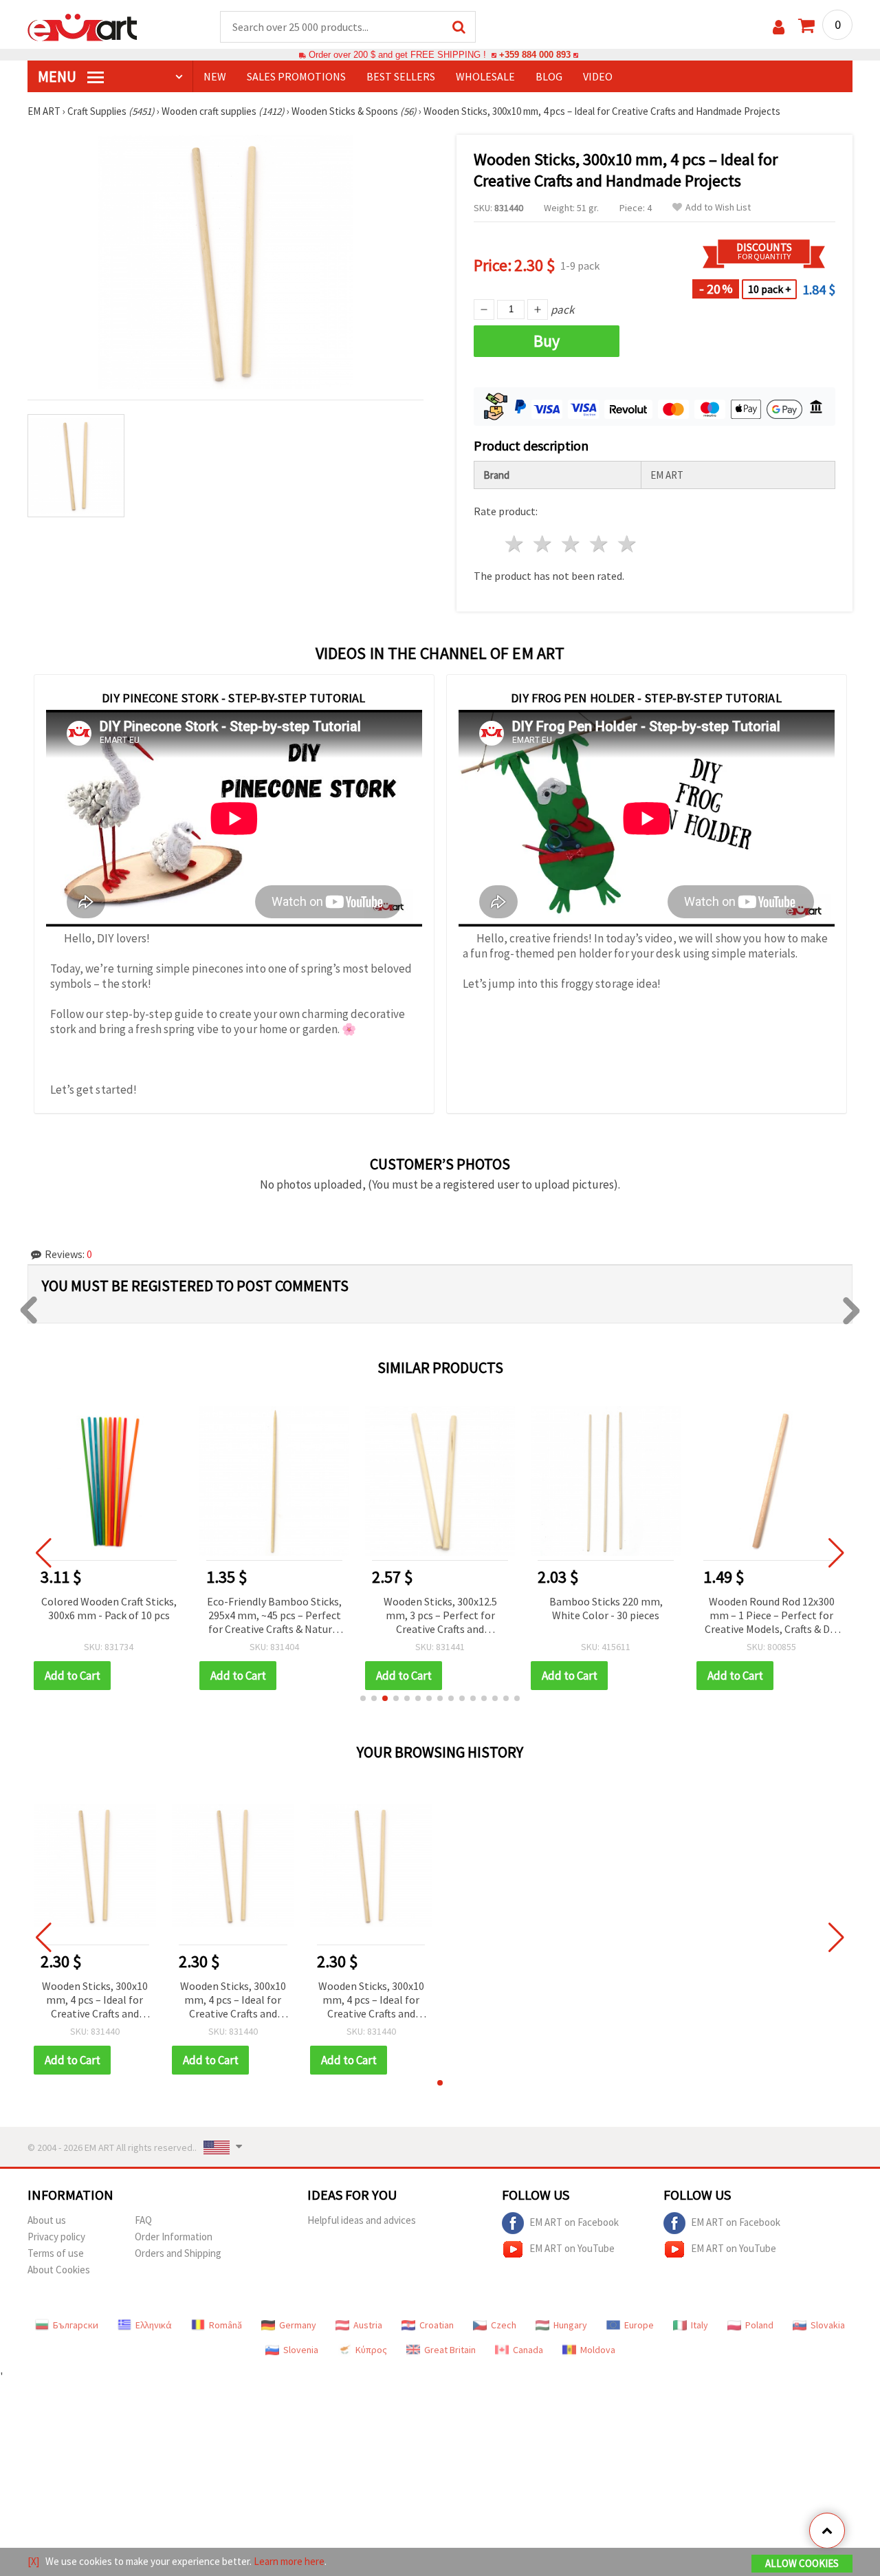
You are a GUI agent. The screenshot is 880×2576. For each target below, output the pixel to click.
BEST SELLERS (401, 76)
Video (598, 76)
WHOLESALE (485, 76)
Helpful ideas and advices (362, 2220)
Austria (368, 2325)
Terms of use (56, 2253)
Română (225, 2325)
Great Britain (450, 2350)
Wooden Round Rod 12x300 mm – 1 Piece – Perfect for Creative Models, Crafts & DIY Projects (771, 1616)
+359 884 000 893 (535, 55)
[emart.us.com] (82, 26)
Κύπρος (371, 2350)
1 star (515, 544)
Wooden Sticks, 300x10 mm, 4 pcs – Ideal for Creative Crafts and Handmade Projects (95, 2001)
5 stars (627, 544)
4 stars (599, 544)
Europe (639, 2325)
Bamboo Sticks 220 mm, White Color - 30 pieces (606, 1608)
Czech (504, 2325)
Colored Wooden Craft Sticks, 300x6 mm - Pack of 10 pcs (109, 1608)
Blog (549, 76)
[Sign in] (779, 27)
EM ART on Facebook (574, 2222)
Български (76, 2325)
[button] (363, 1698)
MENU (58, 76)
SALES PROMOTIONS (296, 76)
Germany (298, 2325)
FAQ (143, 2220)
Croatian (437, 2325)
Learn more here (289, 2561)
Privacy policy (56, 2237)
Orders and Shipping (178, 2253)
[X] (33, 2561)
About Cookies (59, 2270)
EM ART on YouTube (572, 2248)
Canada (528, 2350)
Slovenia (301, 2350)
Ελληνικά (154, 2325)
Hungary (570, 2325)
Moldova (598, 2350)
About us (47, 2220)
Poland (759, 2325)
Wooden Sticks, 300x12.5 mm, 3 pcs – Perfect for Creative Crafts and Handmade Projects (440, 1616)
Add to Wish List (718, 207)
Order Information (174, 2237)
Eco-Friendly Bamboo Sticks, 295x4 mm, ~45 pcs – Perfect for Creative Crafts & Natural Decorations (274, 1616)
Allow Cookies (802, 2563)
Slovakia (828, 2325)
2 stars (543, 544)
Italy (700, 2325)
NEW (215, 76)
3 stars (572, 544)
